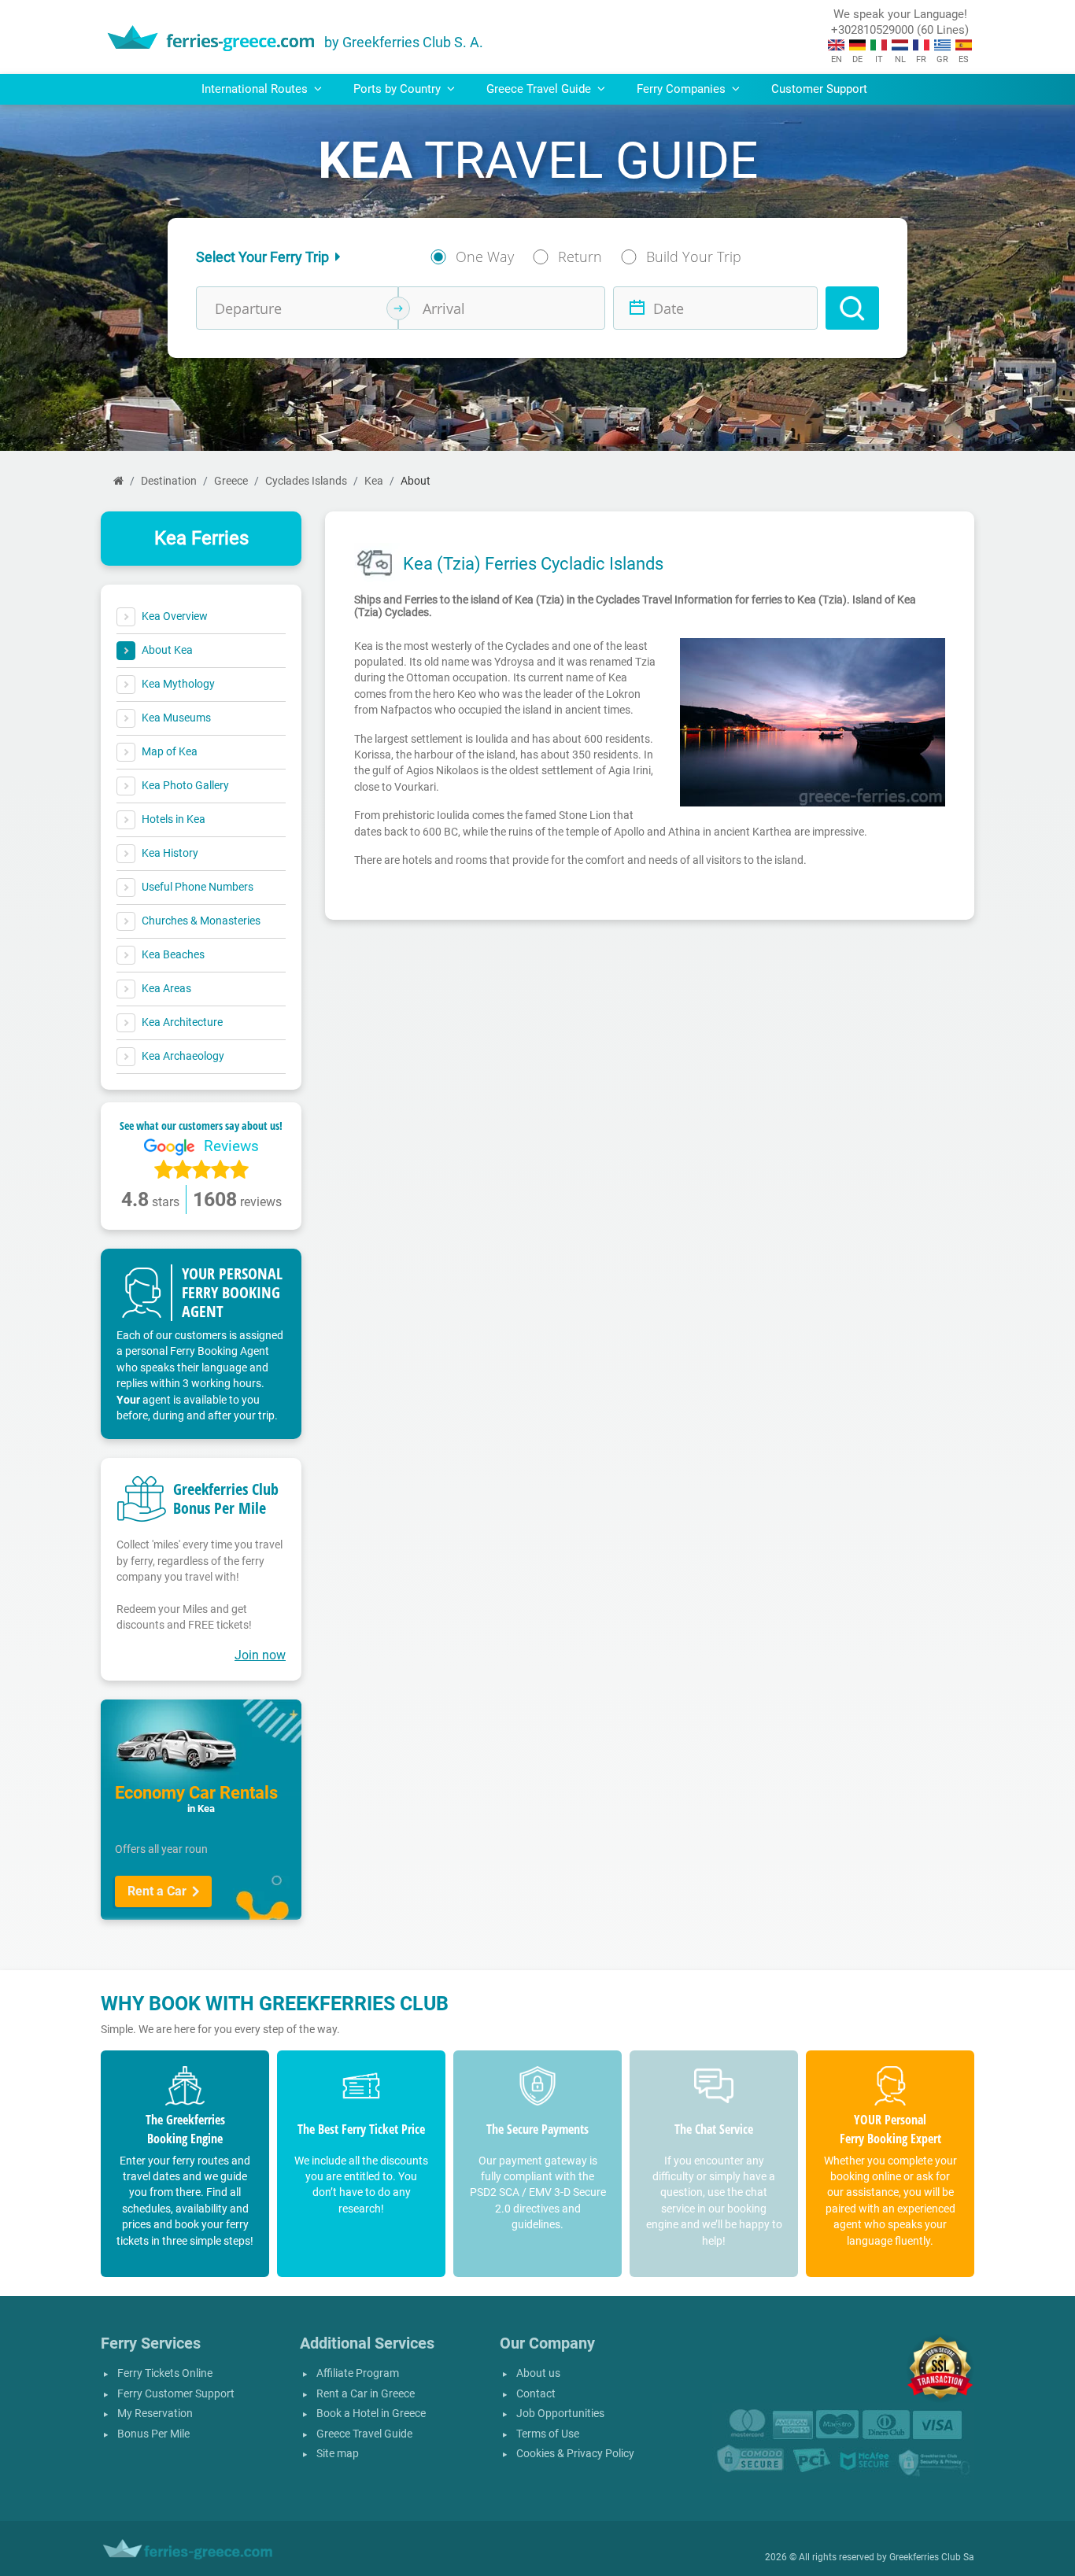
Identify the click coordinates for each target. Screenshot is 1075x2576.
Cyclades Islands (306, 481)
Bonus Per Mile (153, 2434)
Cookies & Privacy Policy (575, 2454)
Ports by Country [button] (399, 89)
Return (580, 256)
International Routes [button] (256, 89)
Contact (536, 2394)
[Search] (852, 308)
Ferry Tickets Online (165, 2373)
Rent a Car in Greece (366, 2394)
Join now (260, 1655)
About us (538, 2373)
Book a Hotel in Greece (371, 2414)
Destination (169, 481)
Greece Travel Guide (364, 2434)
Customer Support (819, 89)
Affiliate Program (358, 2373)
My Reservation (155, 2414)
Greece (231, 481)
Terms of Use (548, 2434)
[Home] (118, 481)
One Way (485, 256)
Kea (374, 481)
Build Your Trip (694, 256)
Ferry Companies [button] (683, 89)
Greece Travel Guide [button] (540, 89)
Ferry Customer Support (176, 2394)
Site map (338, 2454)
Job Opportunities (560, 2414)
